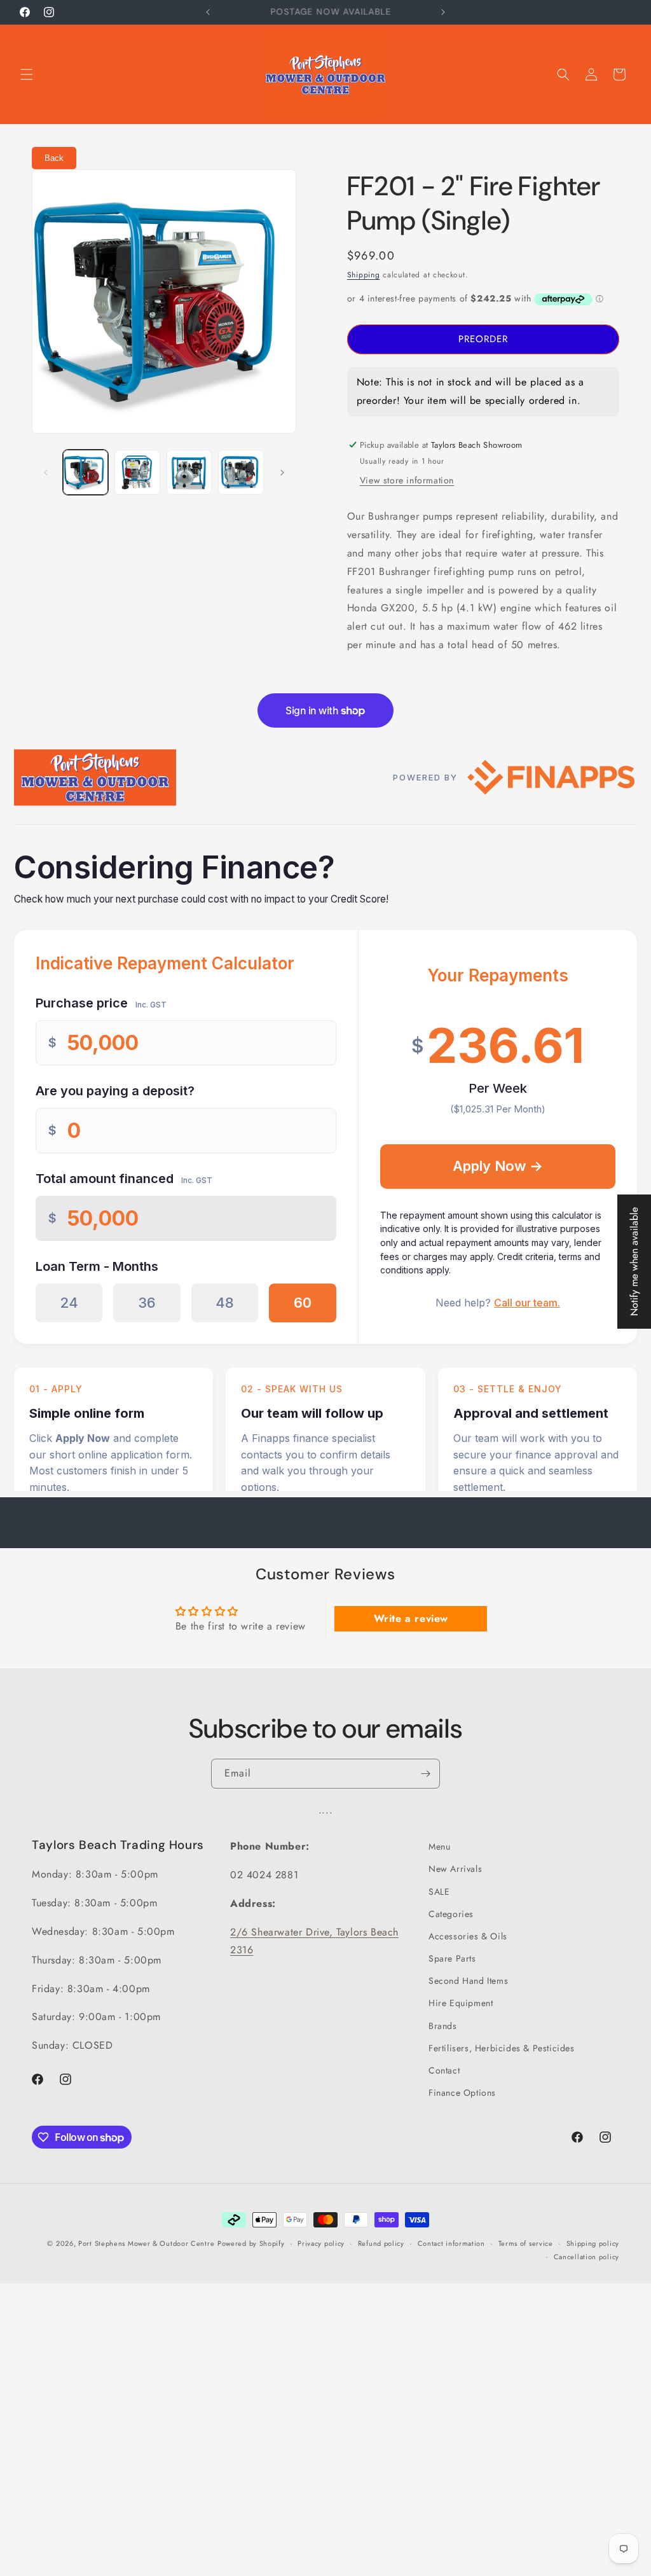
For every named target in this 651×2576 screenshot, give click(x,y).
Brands (443, 2026)
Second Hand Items (468, 1981)
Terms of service (526, 2243)
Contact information (451, 2243)
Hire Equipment (461, 2003)
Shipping (364, 275)
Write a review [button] (411, 1618)
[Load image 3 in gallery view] (189, 472)
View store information (407, 480)
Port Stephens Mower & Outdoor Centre (146, 2243)
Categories (451, 1914)
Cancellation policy (586, 2257)
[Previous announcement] (208, 12)
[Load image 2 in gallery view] (137, 472)
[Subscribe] (425, 1774)
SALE (439, 1892)
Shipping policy (593, 2243)
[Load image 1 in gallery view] (86, 472)
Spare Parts (452, 1958)
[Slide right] (282, 473)
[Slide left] (46, 473)
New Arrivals (455, 1869)
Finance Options (462, 2093)
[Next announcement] (443, 12)
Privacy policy (321, 2243)
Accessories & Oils (468, 1936)
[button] (27, 74)
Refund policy (381, 2243)
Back (54, 158)
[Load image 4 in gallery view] (241, 472)
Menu (439, 1846)
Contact (444, 2070)
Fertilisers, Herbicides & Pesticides (502, 2048)
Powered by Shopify (251, 2243)
